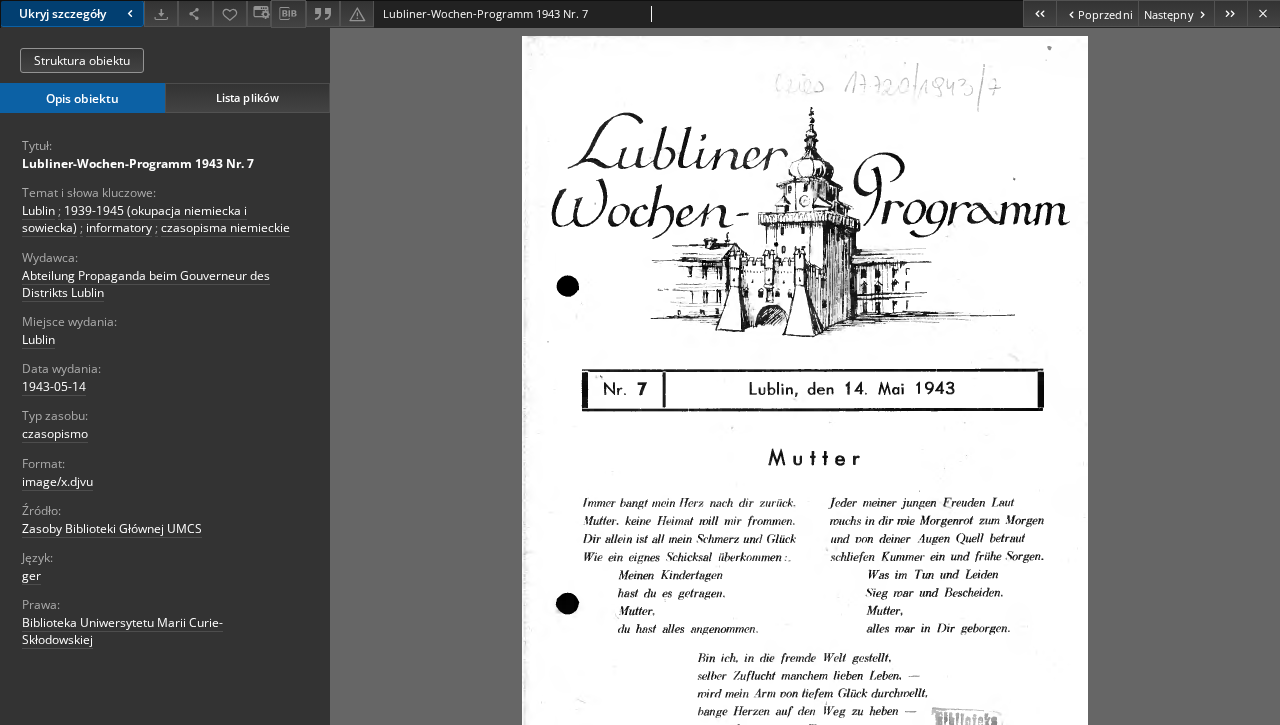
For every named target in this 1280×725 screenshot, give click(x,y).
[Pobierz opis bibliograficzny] (288, 14)
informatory (119, 227)
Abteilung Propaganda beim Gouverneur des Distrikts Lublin (146, 284)
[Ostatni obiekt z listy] (1230, 13)
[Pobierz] (161, 13)
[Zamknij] (1263, 13)
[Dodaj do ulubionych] (230, 13)
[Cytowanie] (323, 13)
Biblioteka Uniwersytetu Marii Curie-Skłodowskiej (122, 631)
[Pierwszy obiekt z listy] (1039, 13)
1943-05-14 (54, 386)
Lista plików (247, 97)
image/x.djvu (57, 481)
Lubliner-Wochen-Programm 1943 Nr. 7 (138, 163)
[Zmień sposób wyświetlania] (259, 13)
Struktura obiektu (82, 60)
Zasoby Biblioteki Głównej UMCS (112, 528)
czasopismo (55, 433)
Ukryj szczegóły (62, 13)
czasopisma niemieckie (225, 227)
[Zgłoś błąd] (357, 13)
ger (31, 575)
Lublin (38, 210)
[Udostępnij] (195, 13)
